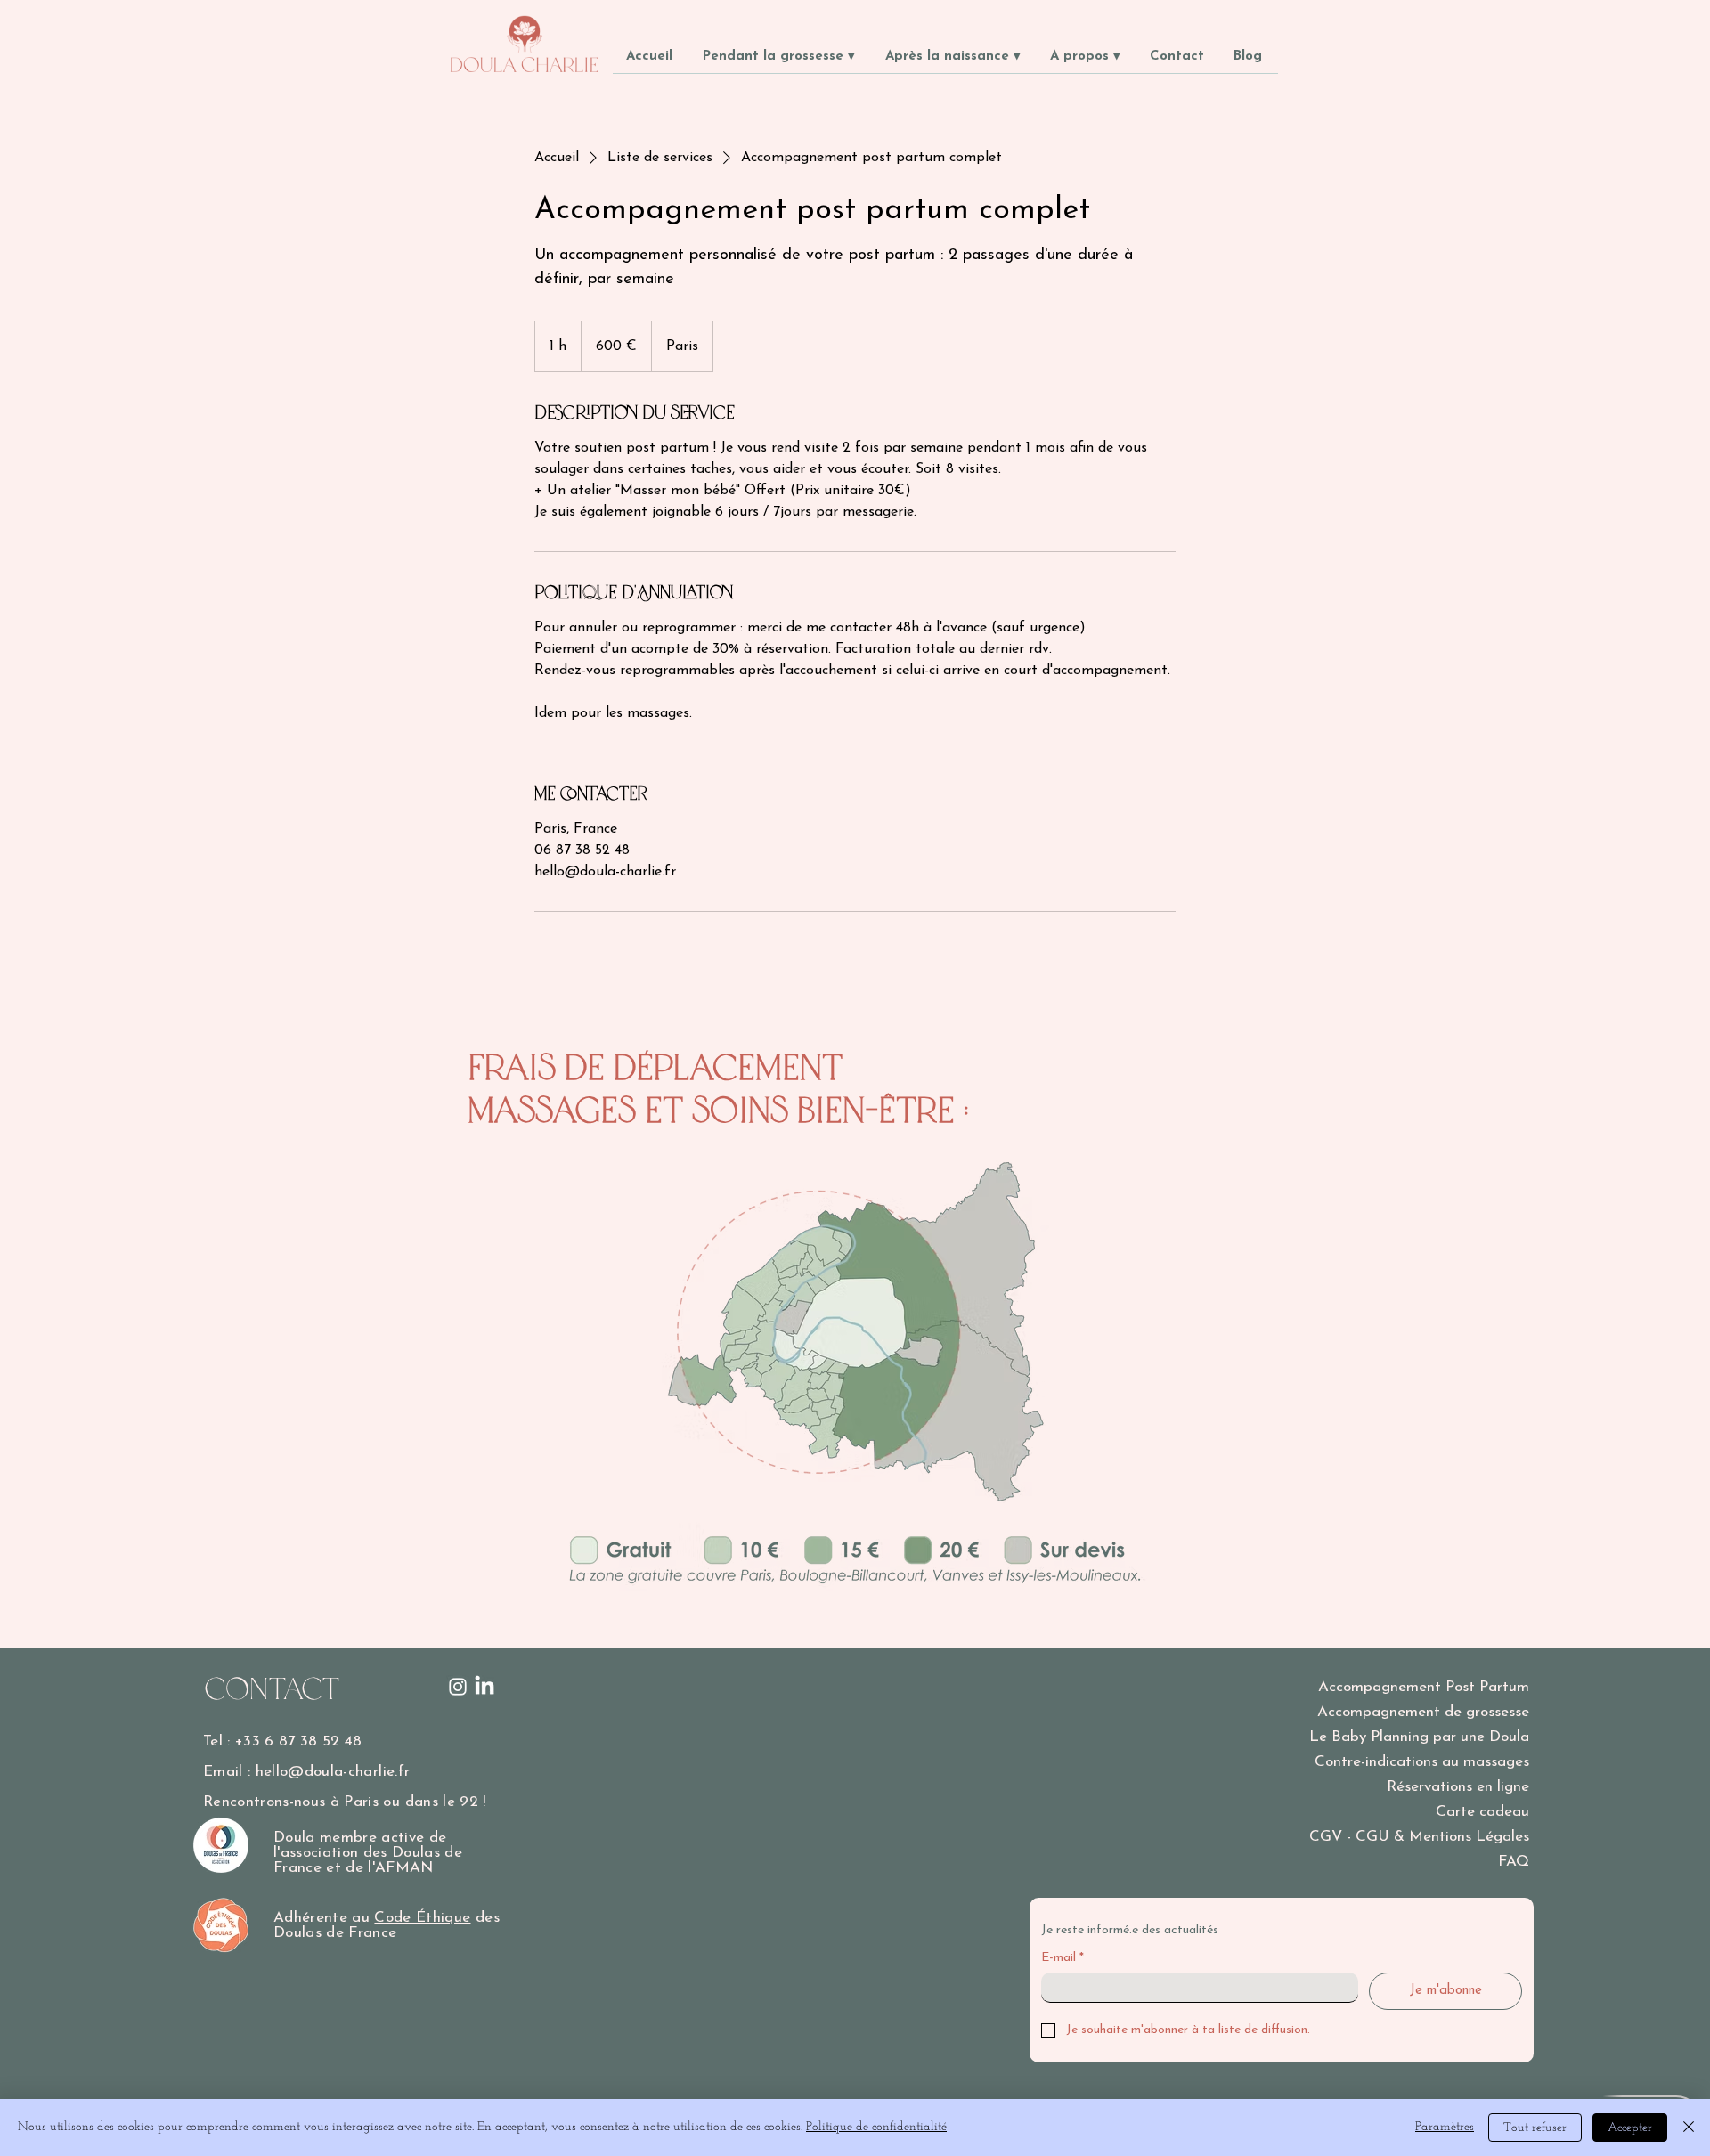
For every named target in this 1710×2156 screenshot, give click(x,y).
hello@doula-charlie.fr (333, 1772)
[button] (781, 62)
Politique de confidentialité (876, 2127)
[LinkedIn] (484, 1687)
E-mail (1063, 1958)
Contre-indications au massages (1422, 1762)
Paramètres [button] (1445, 2127)
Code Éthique (422, 1918)
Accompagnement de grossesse (1423, 1712)
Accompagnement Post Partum (1424, 1687)
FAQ (1514, 1862)
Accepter (1630, 2128)
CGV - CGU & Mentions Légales (1419, 1837)
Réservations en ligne (1458, 1787)
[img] (525, 73)
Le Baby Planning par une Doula (1419, 1737)
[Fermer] (1689, 2128)
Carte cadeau (1482, 1812)
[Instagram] (458, 1687)
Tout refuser (1535, 2128)
